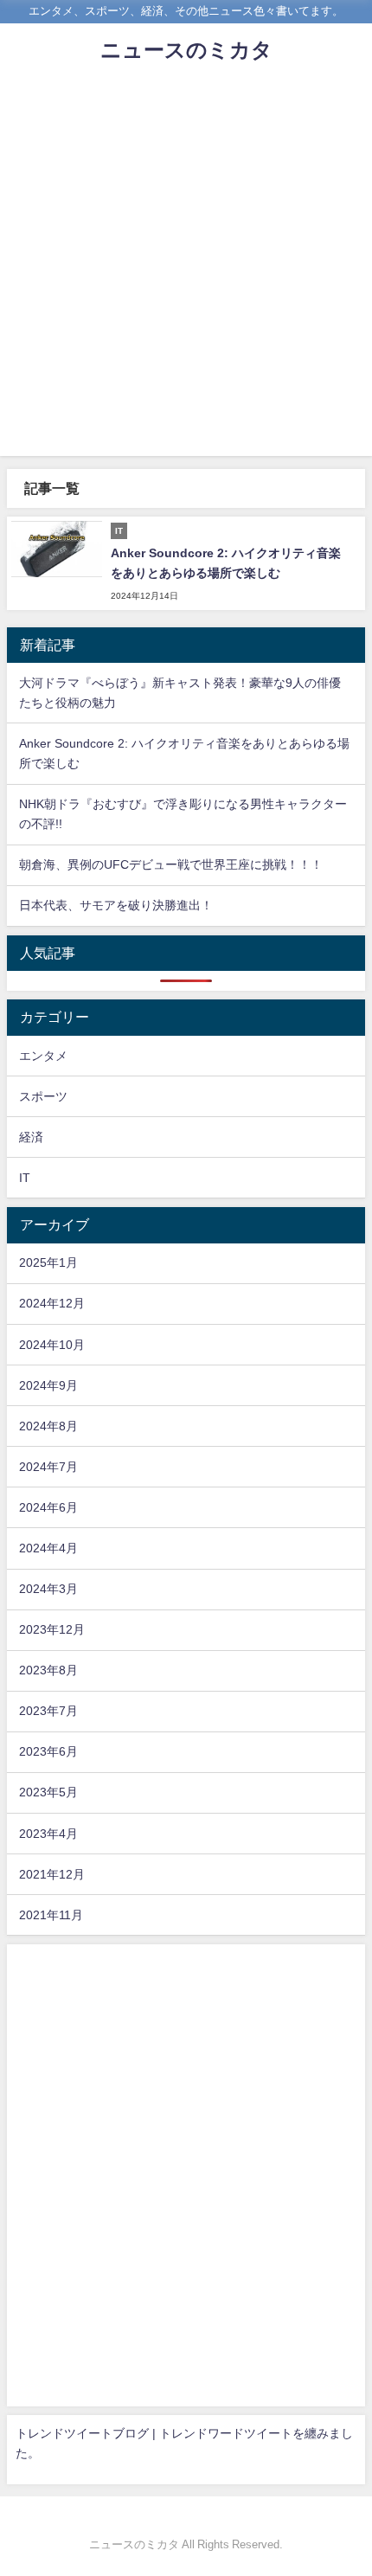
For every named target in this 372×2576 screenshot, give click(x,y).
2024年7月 (48, 1467)
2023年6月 (48, 1751)
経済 (31, 1137)
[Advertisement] (186, 270)
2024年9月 (48, 1385)
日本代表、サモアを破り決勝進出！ (116, 905)
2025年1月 (48, 1262)
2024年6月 (48, 1507)
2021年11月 (51, 1915)
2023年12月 (52, 1629)
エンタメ (43, 1056)
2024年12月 (52, 1303)
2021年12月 (52, 1874)
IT (25, 1178)
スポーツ (43, 1096)
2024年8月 (48, 1426)
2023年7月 (48, 1711)
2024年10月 (52, 1345)
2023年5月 (48, 1792)
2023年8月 (48, 1670)
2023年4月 (48, 1834)
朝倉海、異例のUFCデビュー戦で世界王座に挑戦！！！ (171, 864)
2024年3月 (48, 1589)
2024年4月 (48, 1548)
